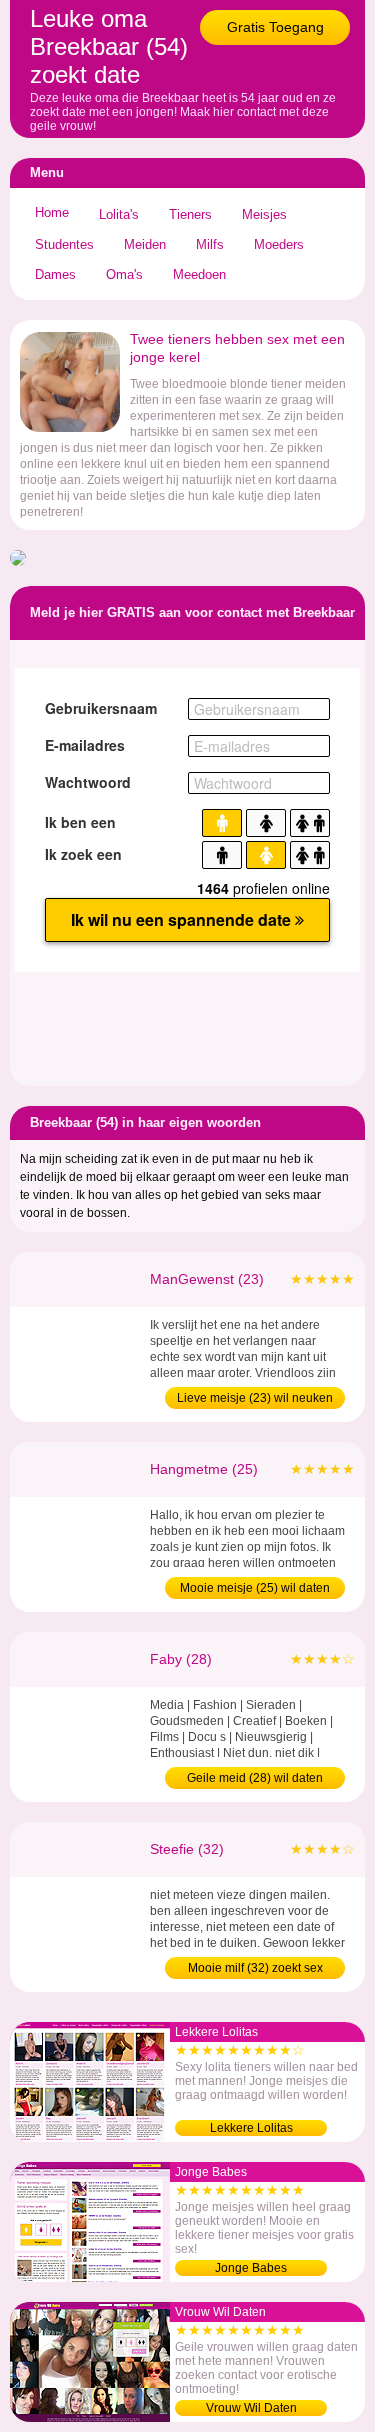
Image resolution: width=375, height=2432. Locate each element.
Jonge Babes (251, 2268)
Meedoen (199, 274)
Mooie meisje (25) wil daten (255, 1588)
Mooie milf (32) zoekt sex (255, 1968)
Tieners (190, 214)
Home (52, 212)
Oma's (124, 274)
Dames (55, 274)
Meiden (145, 244)
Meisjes (264, 214)
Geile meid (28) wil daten (255, 1778)
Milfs (210, 244)
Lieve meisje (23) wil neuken (255, 1398)
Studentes (64, 244)
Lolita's (119, 214)
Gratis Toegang (275, 27)
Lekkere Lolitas (251, 2128)
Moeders (279, 244)
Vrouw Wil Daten (251, 2408)
